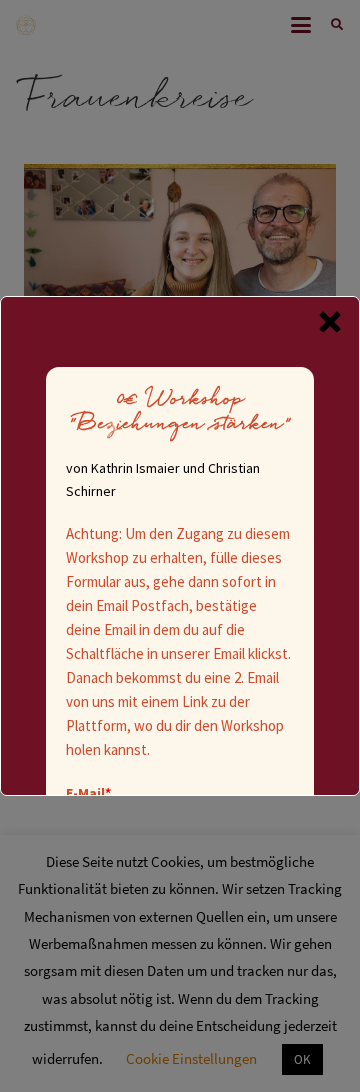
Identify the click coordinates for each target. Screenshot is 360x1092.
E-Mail (88, 793)
